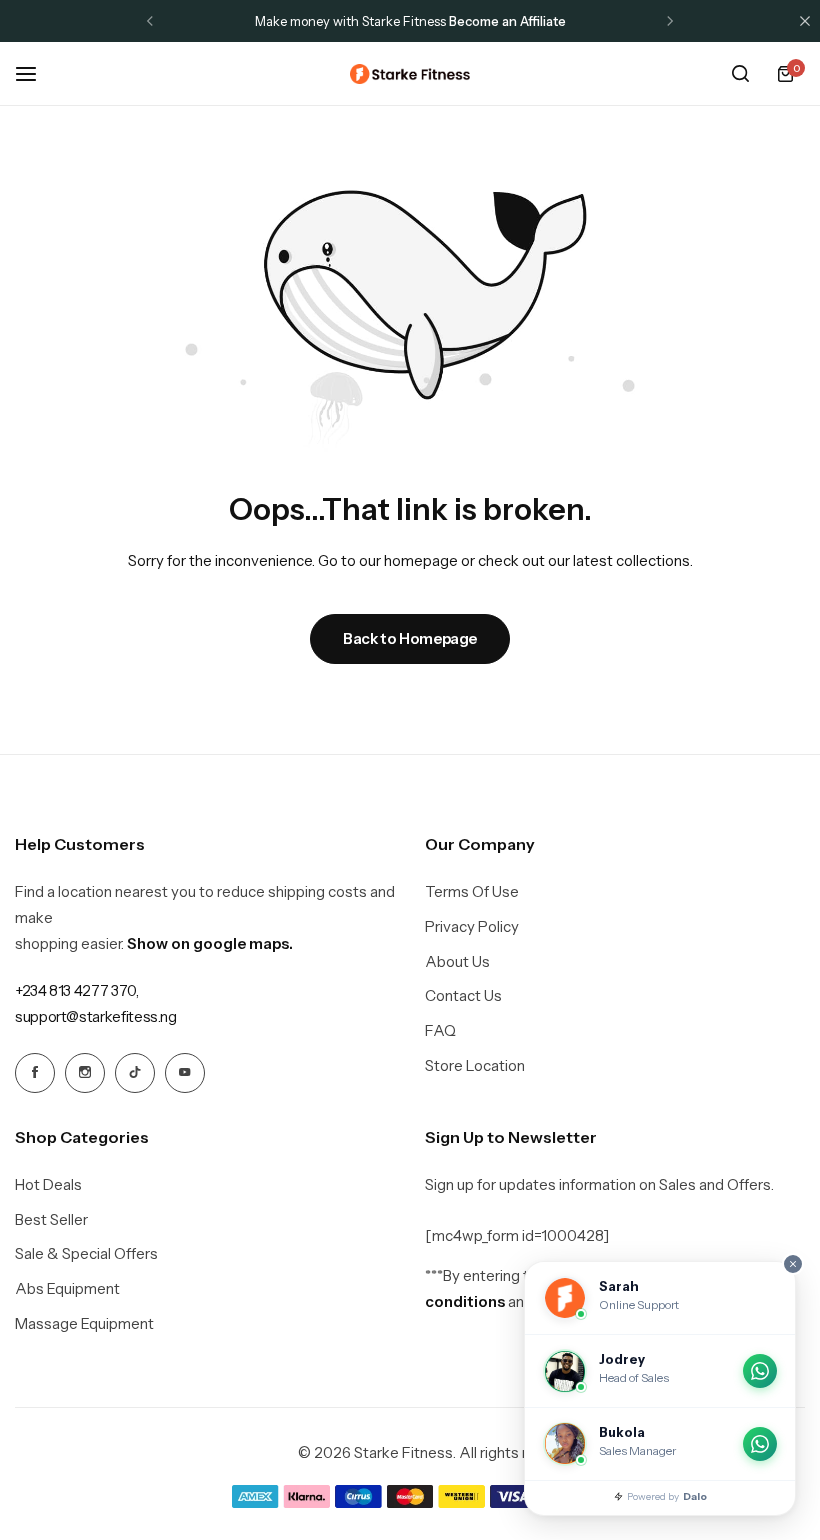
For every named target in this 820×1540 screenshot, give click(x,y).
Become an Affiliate (507, 21)
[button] (150, 21)
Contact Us (463, 996)
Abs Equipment (67, 1289)
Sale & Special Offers (86, 1254)
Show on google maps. (210, 943)
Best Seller (51, 1220)
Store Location (475, 1066)
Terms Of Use (472, 892)
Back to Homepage (410, 638)
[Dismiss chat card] (793, 1264)
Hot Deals (48, 1185)
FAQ (440, 1031)
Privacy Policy (472, 927)
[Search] (740, 74)
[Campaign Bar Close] (805, 21)
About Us (457, 962)
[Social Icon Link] (35, 1073)
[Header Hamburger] (36, 73)
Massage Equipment (84, 1324)
